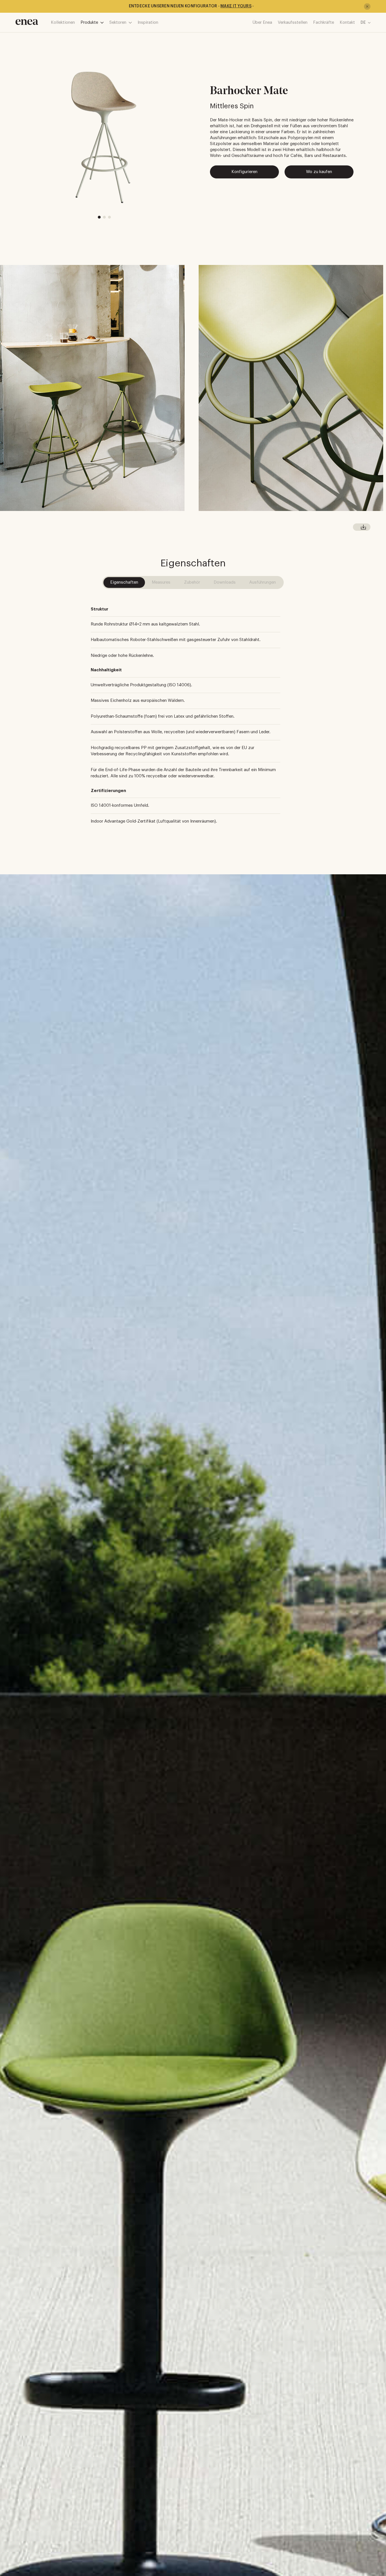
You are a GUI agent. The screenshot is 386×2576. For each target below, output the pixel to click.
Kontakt (347, 22)
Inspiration (148, 22)
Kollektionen (63, 22)
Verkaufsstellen (293, 22)
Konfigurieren (244, 172)
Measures (161, 582)
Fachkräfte (324, 22)
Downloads (225, 582)
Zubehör (192, 582)
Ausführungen (263, 582)
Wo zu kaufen (319, 172)
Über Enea (262, 22)
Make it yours (236, 6)
